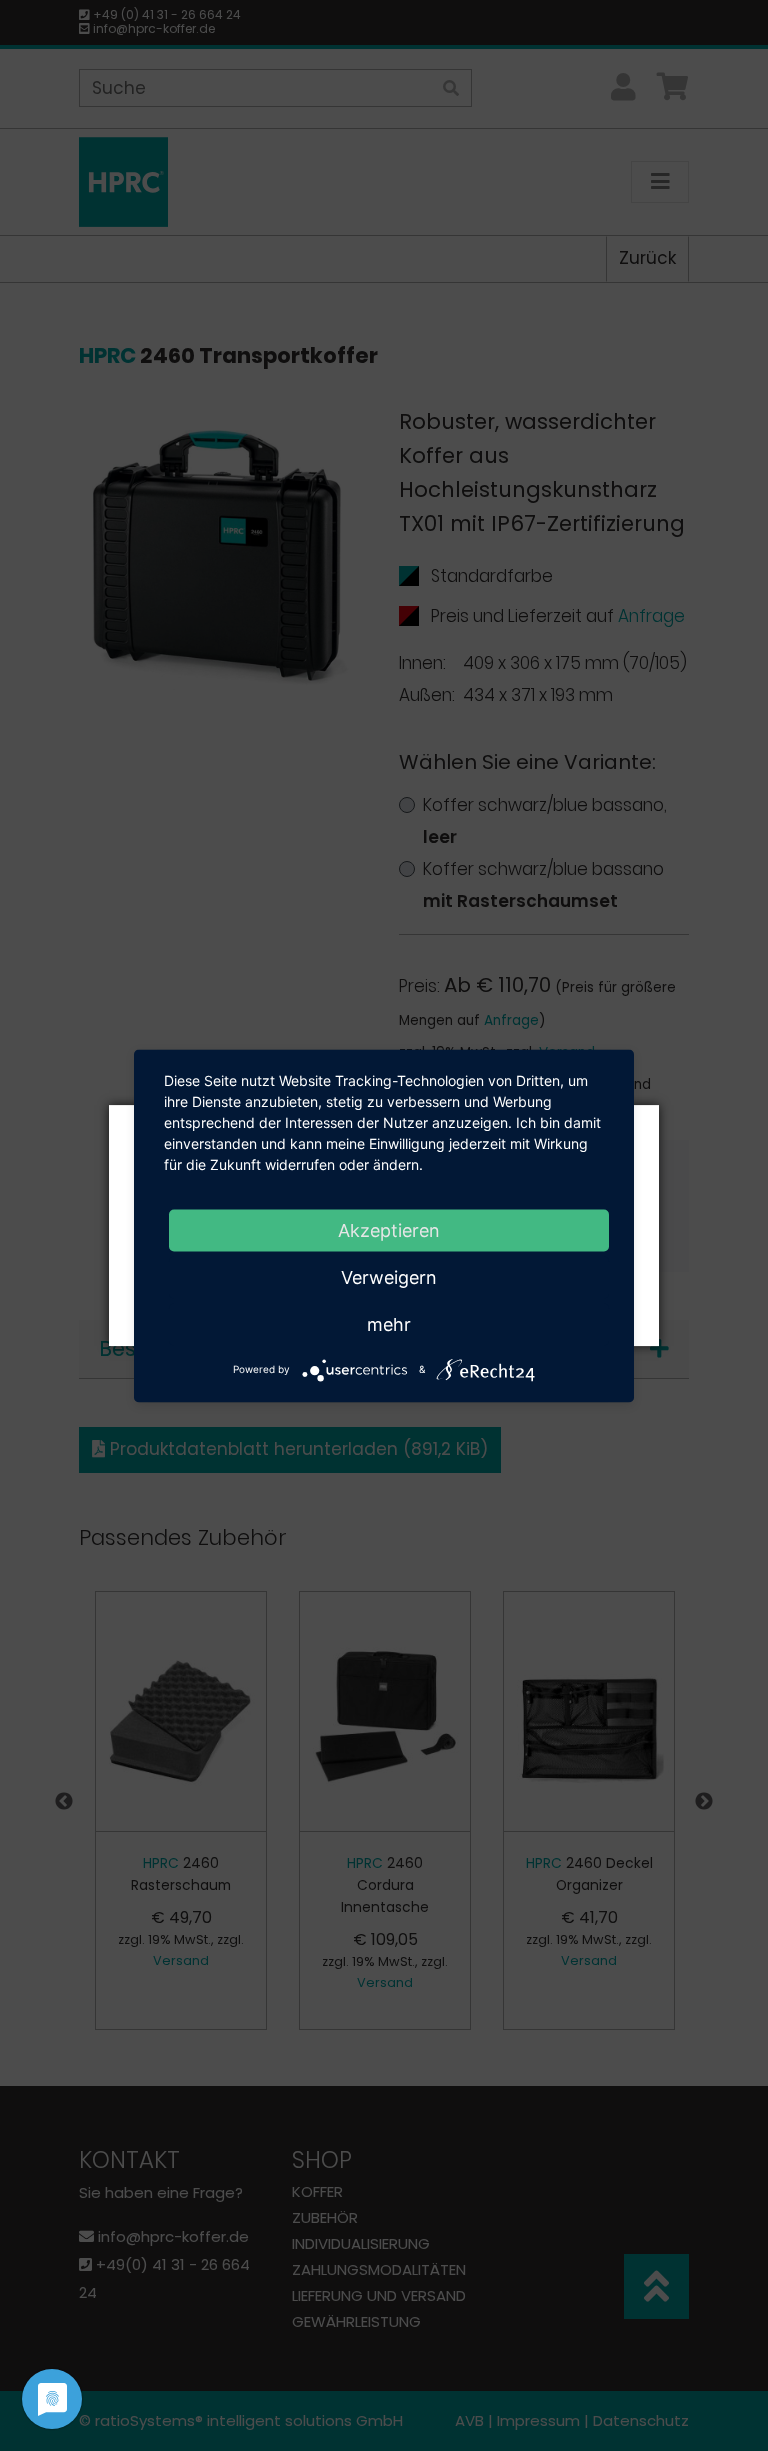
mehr (389, 1323)
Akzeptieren (389, 1229)
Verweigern (389, 1276)
